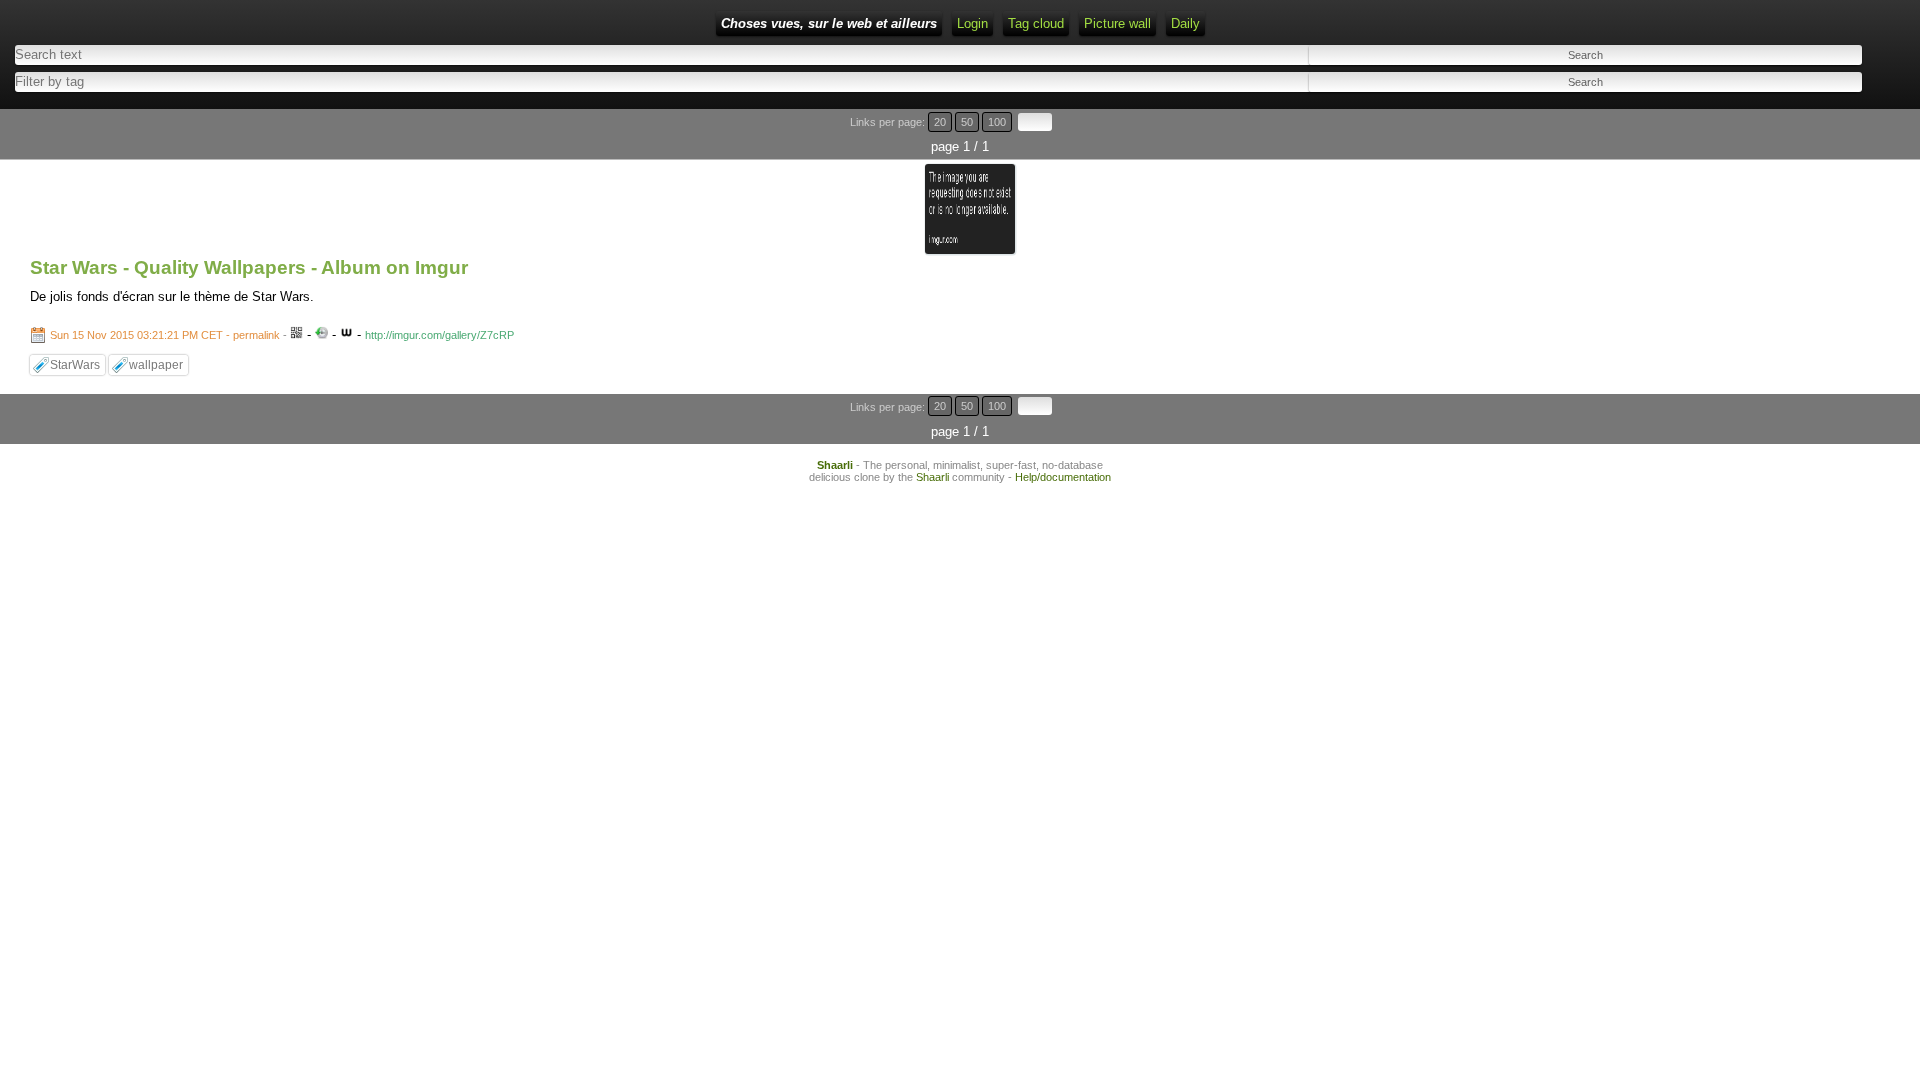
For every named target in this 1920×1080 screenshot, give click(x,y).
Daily (1185, 23)
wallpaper (156, 365)
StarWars (75, 365)
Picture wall (1117, 23)
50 (967, 122)
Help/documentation (1063, 477)
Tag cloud (1036, 23)
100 (997, 122)
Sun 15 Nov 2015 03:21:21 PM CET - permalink (165, 335)
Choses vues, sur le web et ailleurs (829, 23)
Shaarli (835, 465)
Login (972, 23)
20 (940, 122)
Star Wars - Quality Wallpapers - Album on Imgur (249, 267)
